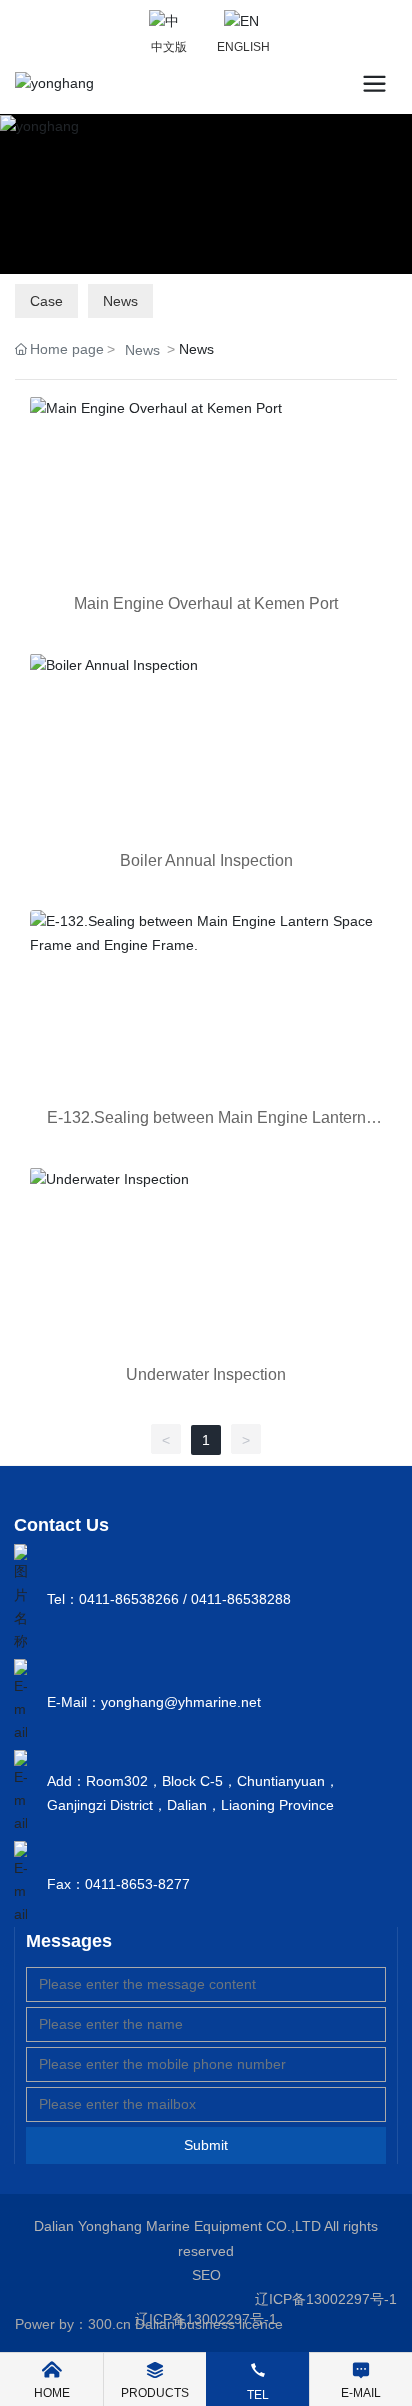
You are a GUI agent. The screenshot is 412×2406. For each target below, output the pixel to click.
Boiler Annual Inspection (206, 860)
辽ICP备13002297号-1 (326, 2299)
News (120, 301)
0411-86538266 (129, 1599)
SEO (206, 2275)
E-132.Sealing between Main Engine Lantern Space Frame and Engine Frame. (206, 1125)
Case (46, 301)
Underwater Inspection (206, 1374)
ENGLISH (243, 47)
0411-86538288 (241, 1599)
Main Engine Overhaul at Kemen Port (206, 603)
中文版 (169, 47)
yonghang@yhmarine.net (181, 1702)
